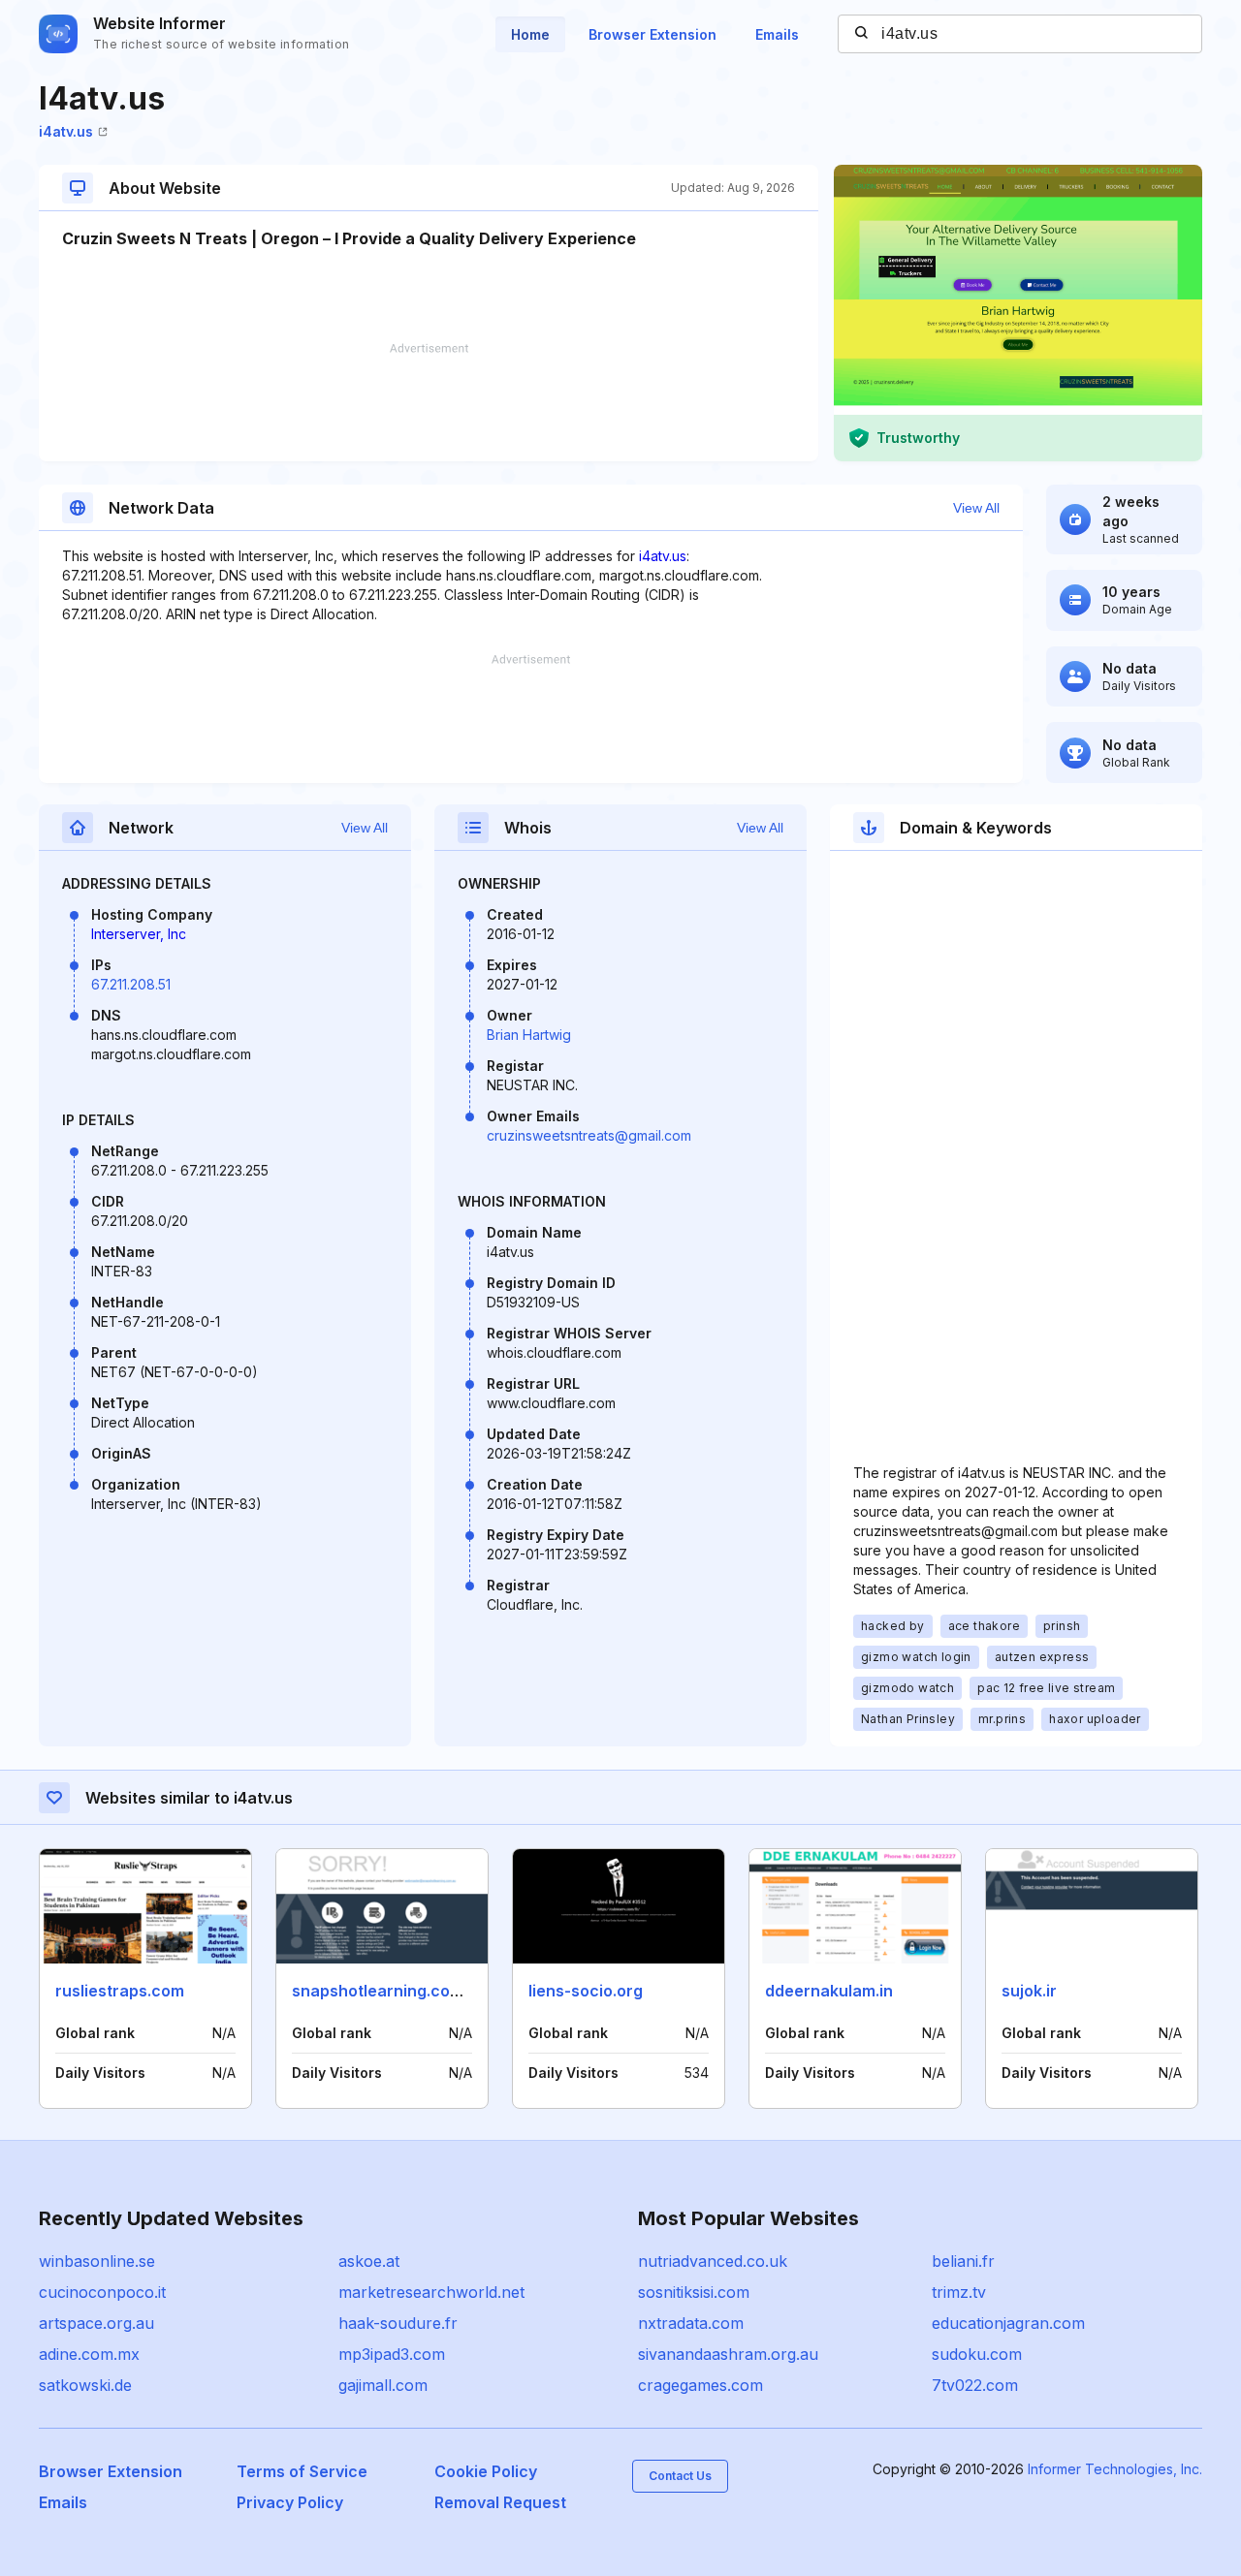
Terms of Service (302, 2471)
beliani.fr (963, 2261)
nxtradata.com (691, 2323)
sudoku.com (977, 2354)
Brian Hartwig (529, 1035)
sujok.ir (1029, 1991)
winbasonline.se (97, 2261)
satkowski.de (85, 2385)
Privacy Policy (290, 2502)
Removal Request (500, 2502)
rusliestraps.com (120, 1991)
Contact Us (680, 2476)
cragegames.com (700, 2385)
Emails (777, 34)
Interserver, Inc (139, 934)
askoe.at (369, 2261)
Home (530, 34)
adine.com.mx (89, 2354)
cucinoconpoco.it (102, 2292)
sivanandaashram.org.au (728, 2354)
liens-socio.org (586, 1991)
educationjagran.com (1008, 2323)
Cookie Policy (486, 2471)
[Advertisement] (429, 402)
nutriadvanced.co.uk (713, 2261)
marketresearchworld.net (431, 2292)
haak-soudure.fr (398, 2323)
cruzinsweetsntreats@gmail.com (589, 1135)
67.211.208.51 (131, 984)
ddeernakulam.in (829, 1991)
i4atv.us (66, 131)
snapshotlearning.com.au (389, 1991)
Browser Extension (652, 34)
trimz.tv (959, 2292)
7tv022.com (975, 2385)
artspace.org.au (96, 2323)
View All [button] (976, 508)
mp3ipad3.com (392, 2354)
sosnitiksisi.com (694, 2292)
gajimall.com (383, 2385)
